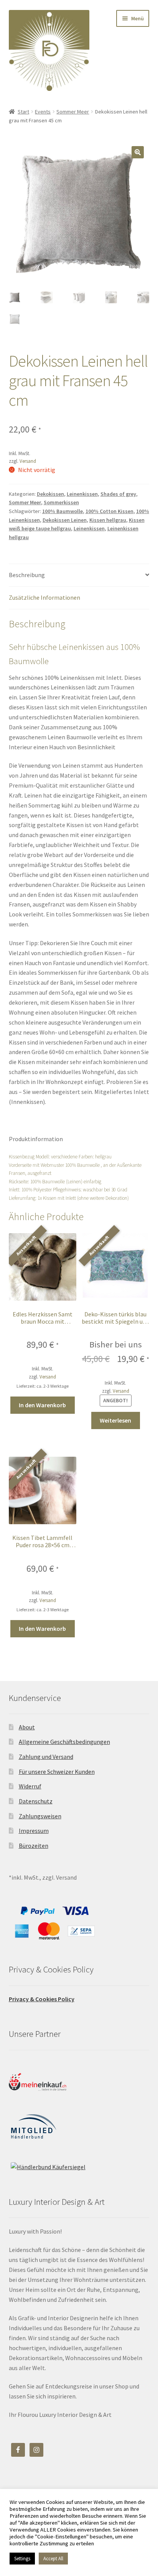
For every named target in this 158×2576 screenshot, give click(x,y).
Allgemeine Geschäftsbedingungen (64, 1742)
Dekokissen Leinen (65, 520)
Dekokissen (50, 494)
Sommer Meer (73, 112)
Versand (28, 461)
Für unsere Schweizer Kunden (57, 1772)
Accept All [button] (53, 2559)
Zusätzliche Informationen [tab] (44, 597)
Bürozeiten (34, 1846)
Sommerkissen (61, 502)
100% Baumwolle (63, 511)
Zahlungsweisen (40, 1816)
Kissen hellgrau (108, 520)
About (27, 1727)
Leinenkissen (82, 494)
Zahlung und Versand (46, 1757)
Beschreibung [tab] (27, 575)
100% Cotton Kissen (109, 511)
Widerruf (30, 1786)
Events (43, 112)
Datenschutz (36, 1801)
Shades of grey (118, 494)
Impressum (34, 1831)
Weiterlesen (115, 1420)
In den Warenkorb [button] (42, 1405)
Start (23, 112)
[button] (138, 152)
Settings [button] (22, 2559)
